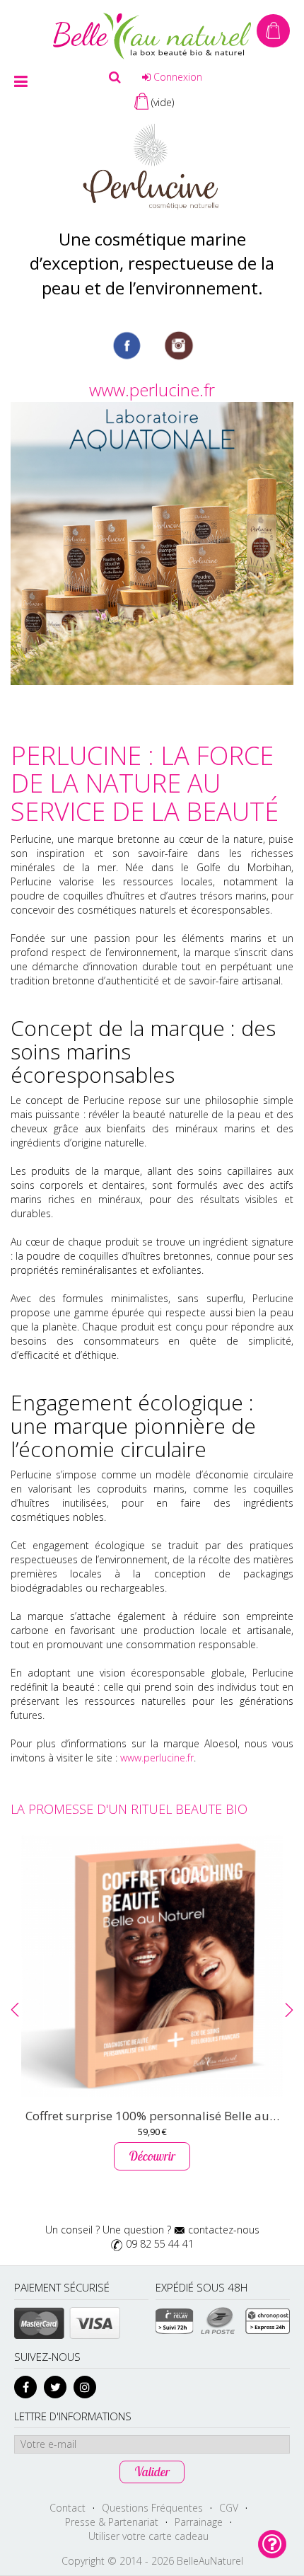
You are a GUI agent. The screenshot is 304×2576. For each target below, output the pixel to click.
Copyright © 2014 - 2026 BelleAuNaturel (152, 2561)
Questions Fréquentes (152, 2508)
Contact (68, 2508)
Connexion (176, 77)
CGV (229, 2508)
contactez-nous (224, 2230)
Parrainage (199, 2522)
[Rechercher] (115, 77)
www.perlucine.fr (152, 390)
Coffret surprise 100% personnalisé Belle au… (152, 2116)
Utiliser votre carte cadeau (148, 2536)
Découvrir (152, 2156)
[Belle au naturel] (152, 35)
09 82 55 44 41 (160, 2244)
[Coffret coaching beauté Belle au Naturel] (152, 1966)
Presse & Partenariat (112, 2522)
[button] (15, 2010)
